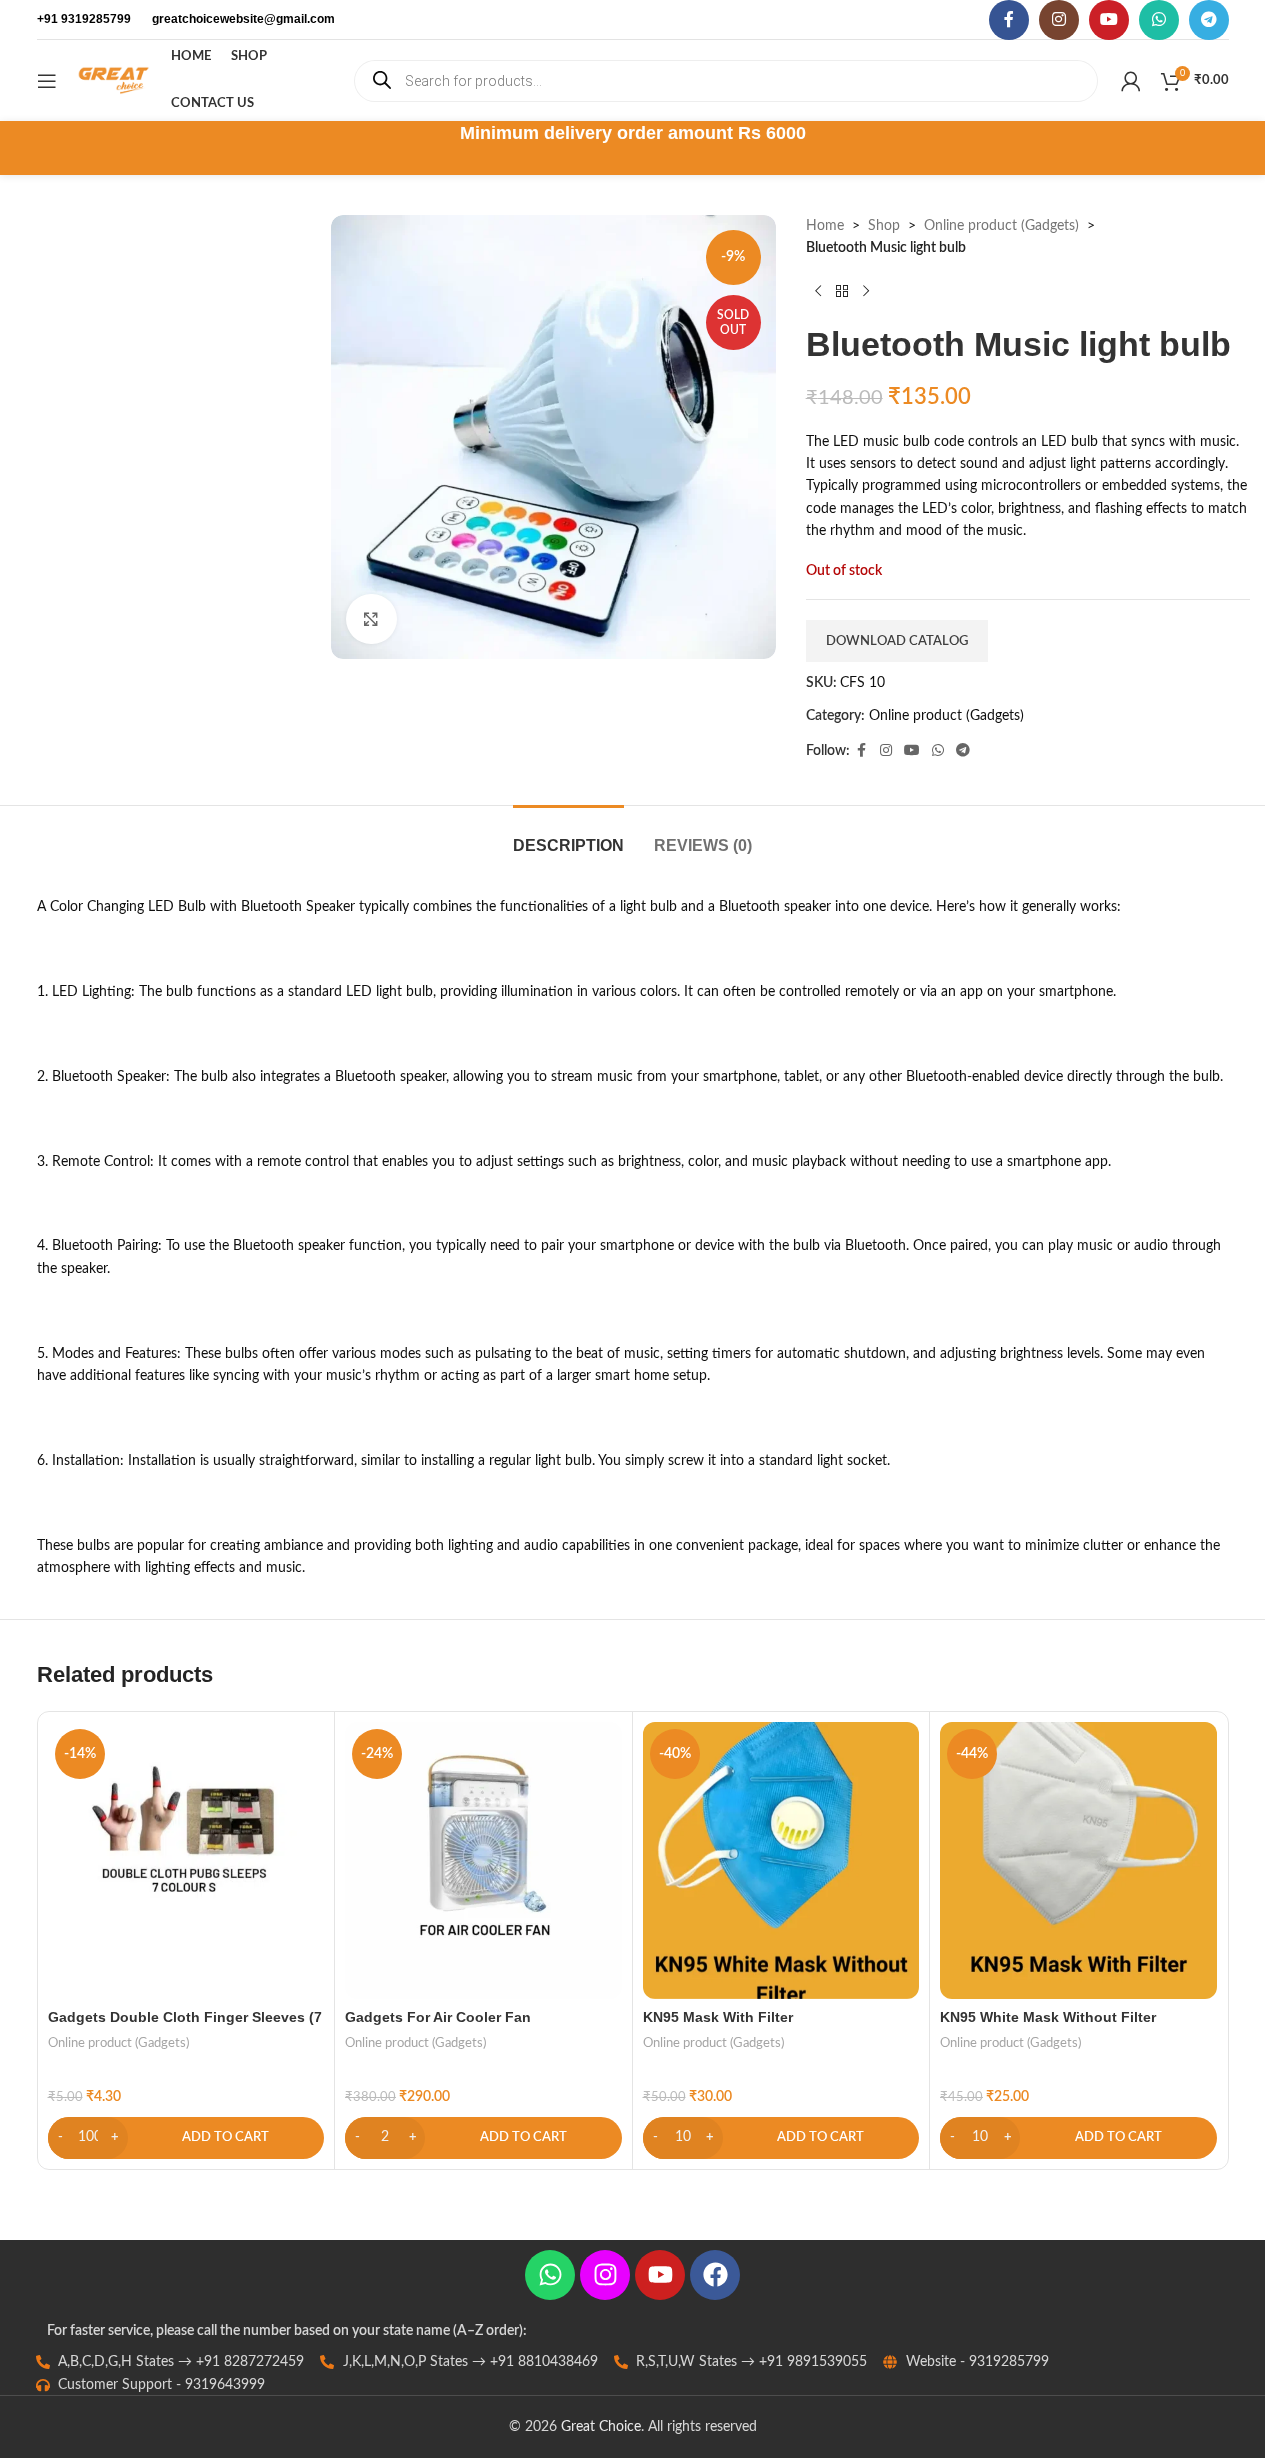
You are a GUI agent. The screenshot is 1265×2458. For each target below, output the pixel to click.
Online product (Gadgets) (1001, 226)
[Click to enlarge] (371, 619)
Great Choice (601, 2427)
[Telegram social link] (1209, 20)
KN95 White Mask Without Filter (1048, 2017)
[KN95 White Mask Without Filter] (1078, 1860)
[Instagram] (605, 2275)
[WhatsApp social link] (1159, 20)
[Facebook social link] (1009, 20)
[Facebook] (715, 2275)
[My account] (1131, 81)
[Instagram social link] (1059, 20)
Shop (884, 226)
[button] (186, 2138)
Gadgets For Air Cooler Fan (438, 2017)
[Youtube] (660, 2275)
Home (825, 226)
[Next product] (866, 292)
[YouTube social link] (1109, 20)
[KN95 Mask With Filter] (781, 1860)
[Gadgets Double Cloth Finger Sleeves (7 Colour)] (186, 1860)
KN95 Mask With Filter (718, 2017)
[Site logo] (114, 80)
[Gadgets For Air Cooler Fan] (483, 1860)
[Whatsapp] (550, 2275)
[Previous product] (818, 292)
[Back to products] (842, 292)
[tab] (568, 835)
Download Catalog (897, 641)
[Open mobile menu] (47, 81)
